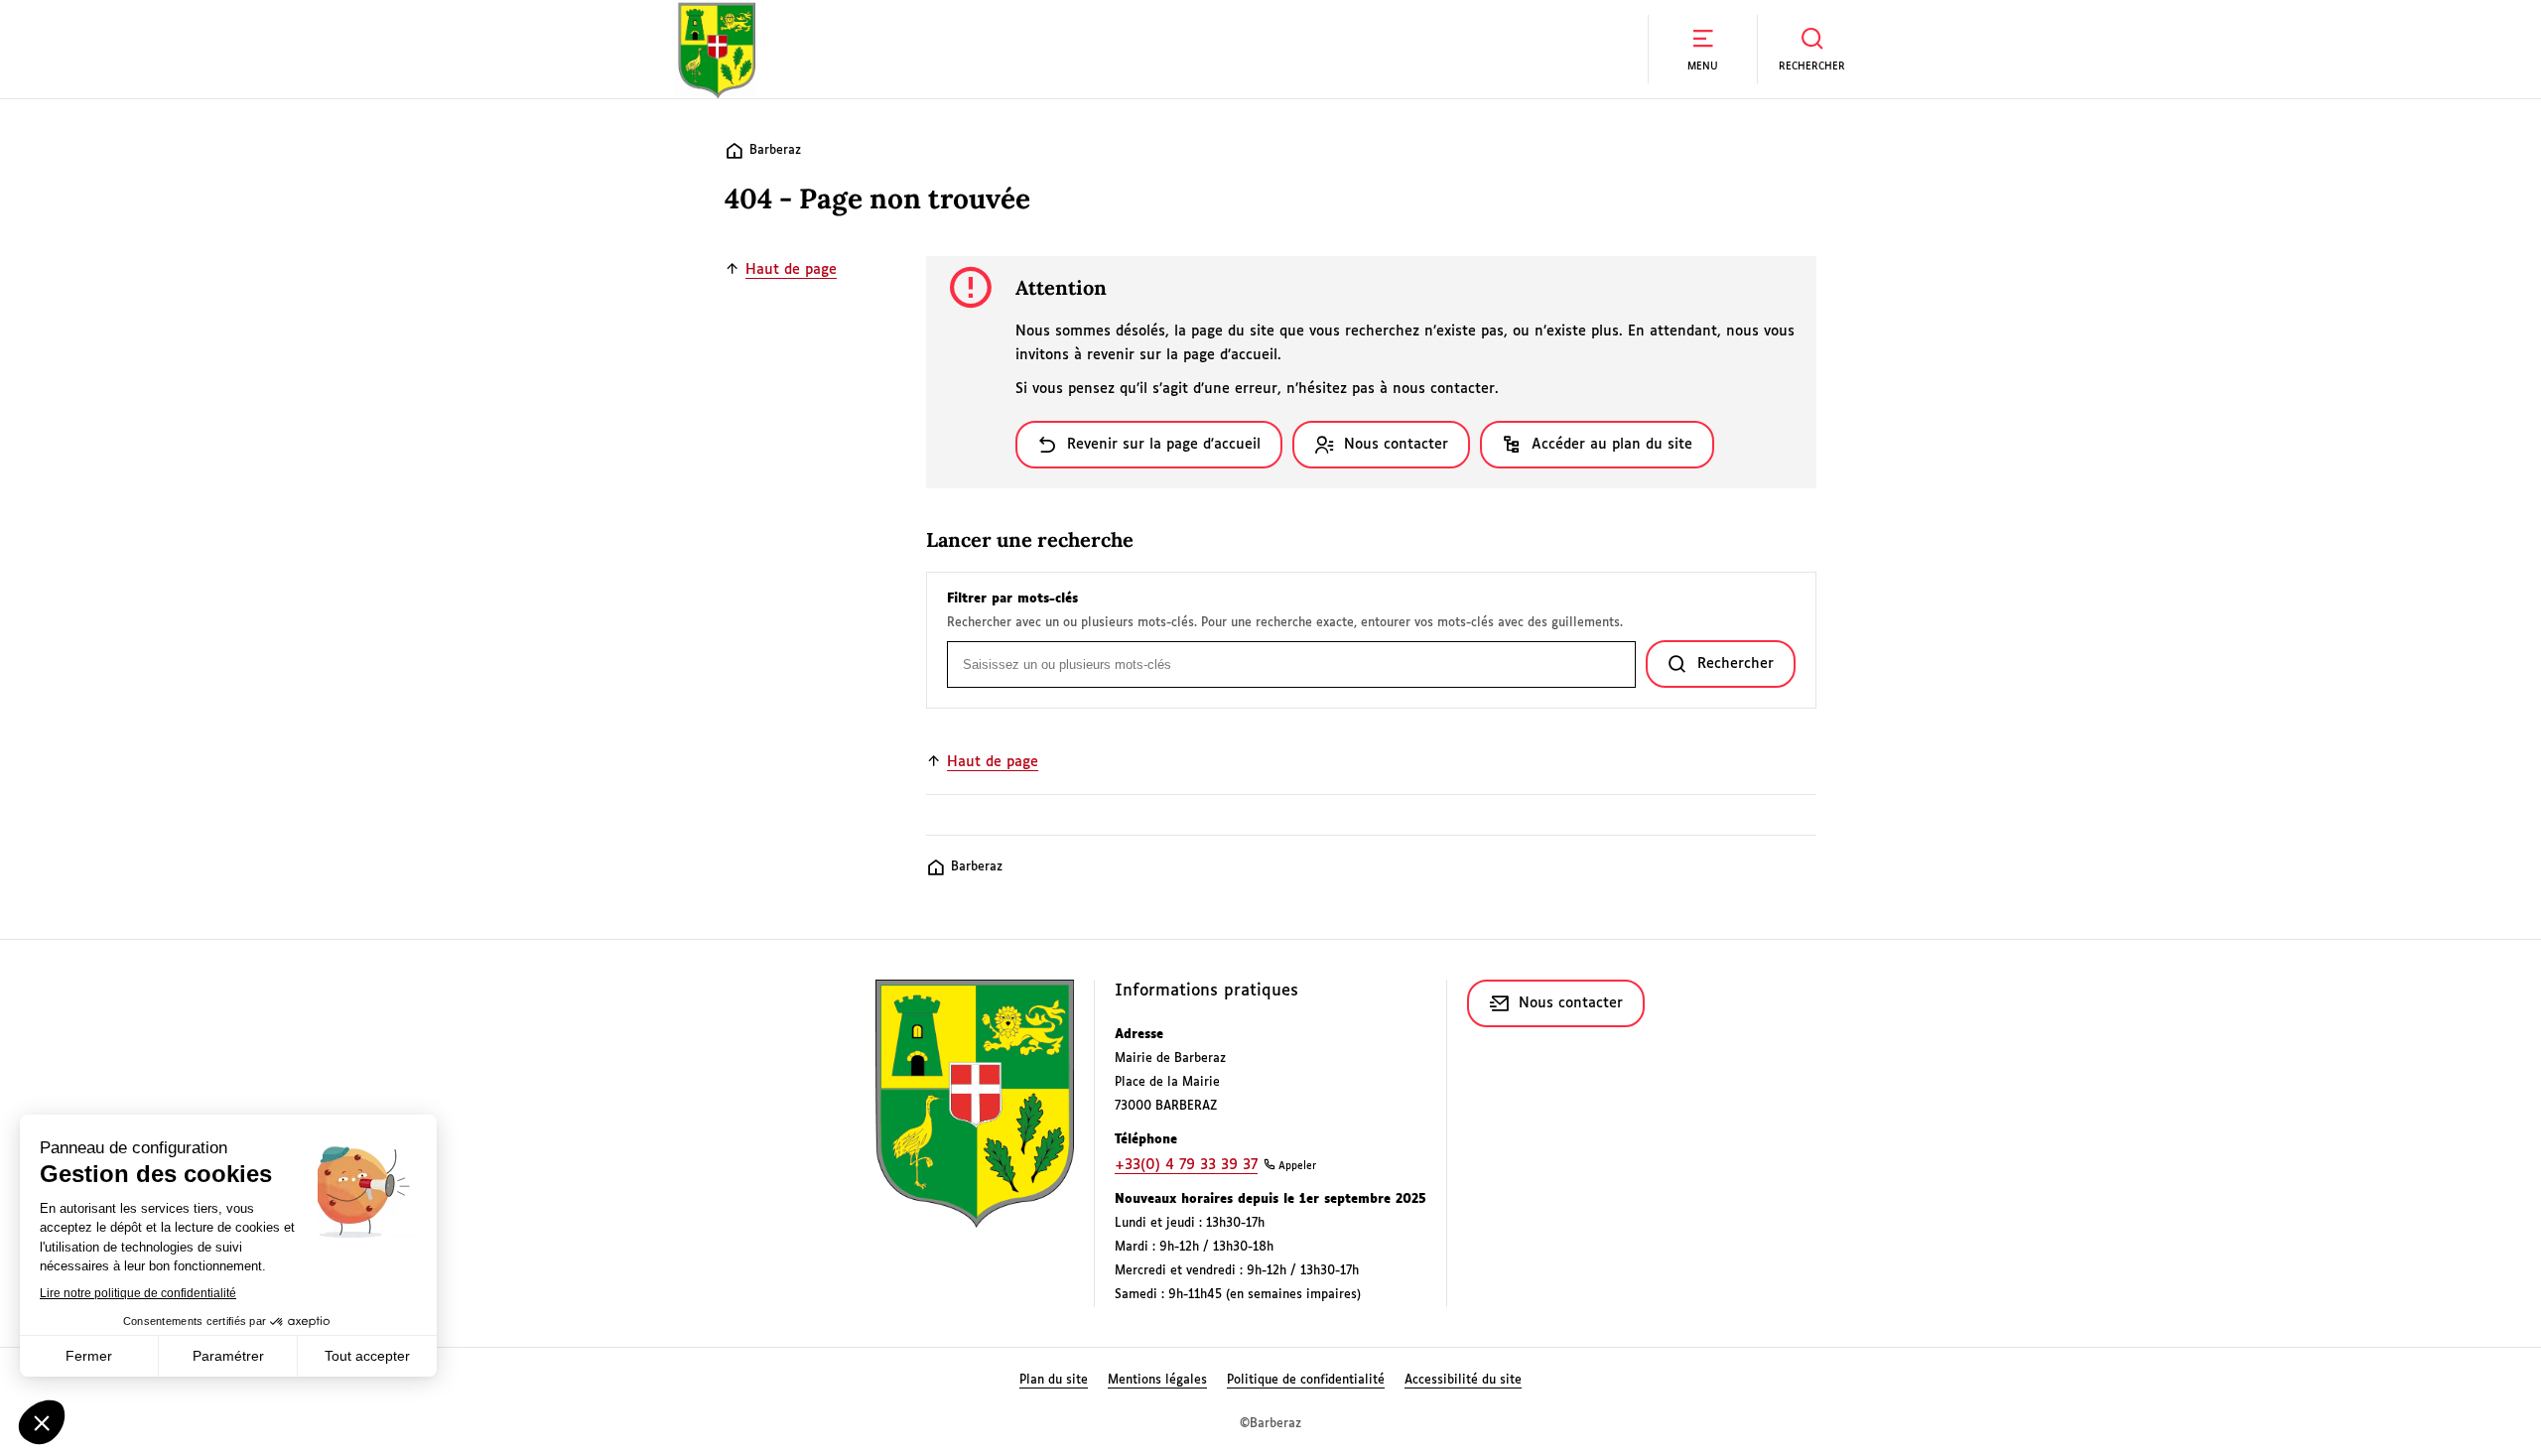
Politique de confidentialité (1306, 1381)
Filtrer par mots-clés (1012, 599)
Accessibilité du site (1463, 1381)
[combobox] (1291, 664)
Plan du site (1054, 1381)
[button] (1702, 49)
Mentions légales (1157, 1381)
